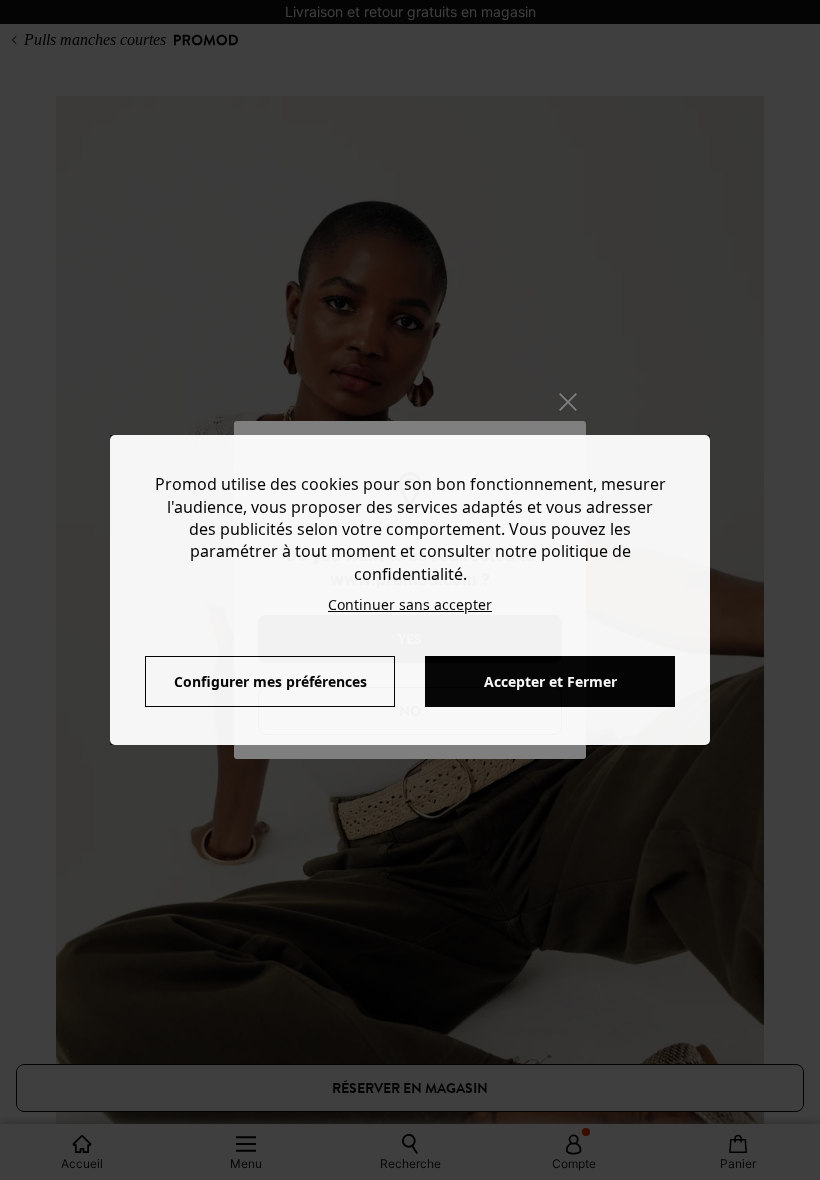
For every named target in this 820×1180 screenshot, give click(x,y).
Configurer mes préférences (270, 681)
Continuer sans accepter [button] (410, 604)
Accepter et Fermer (550, 681)
